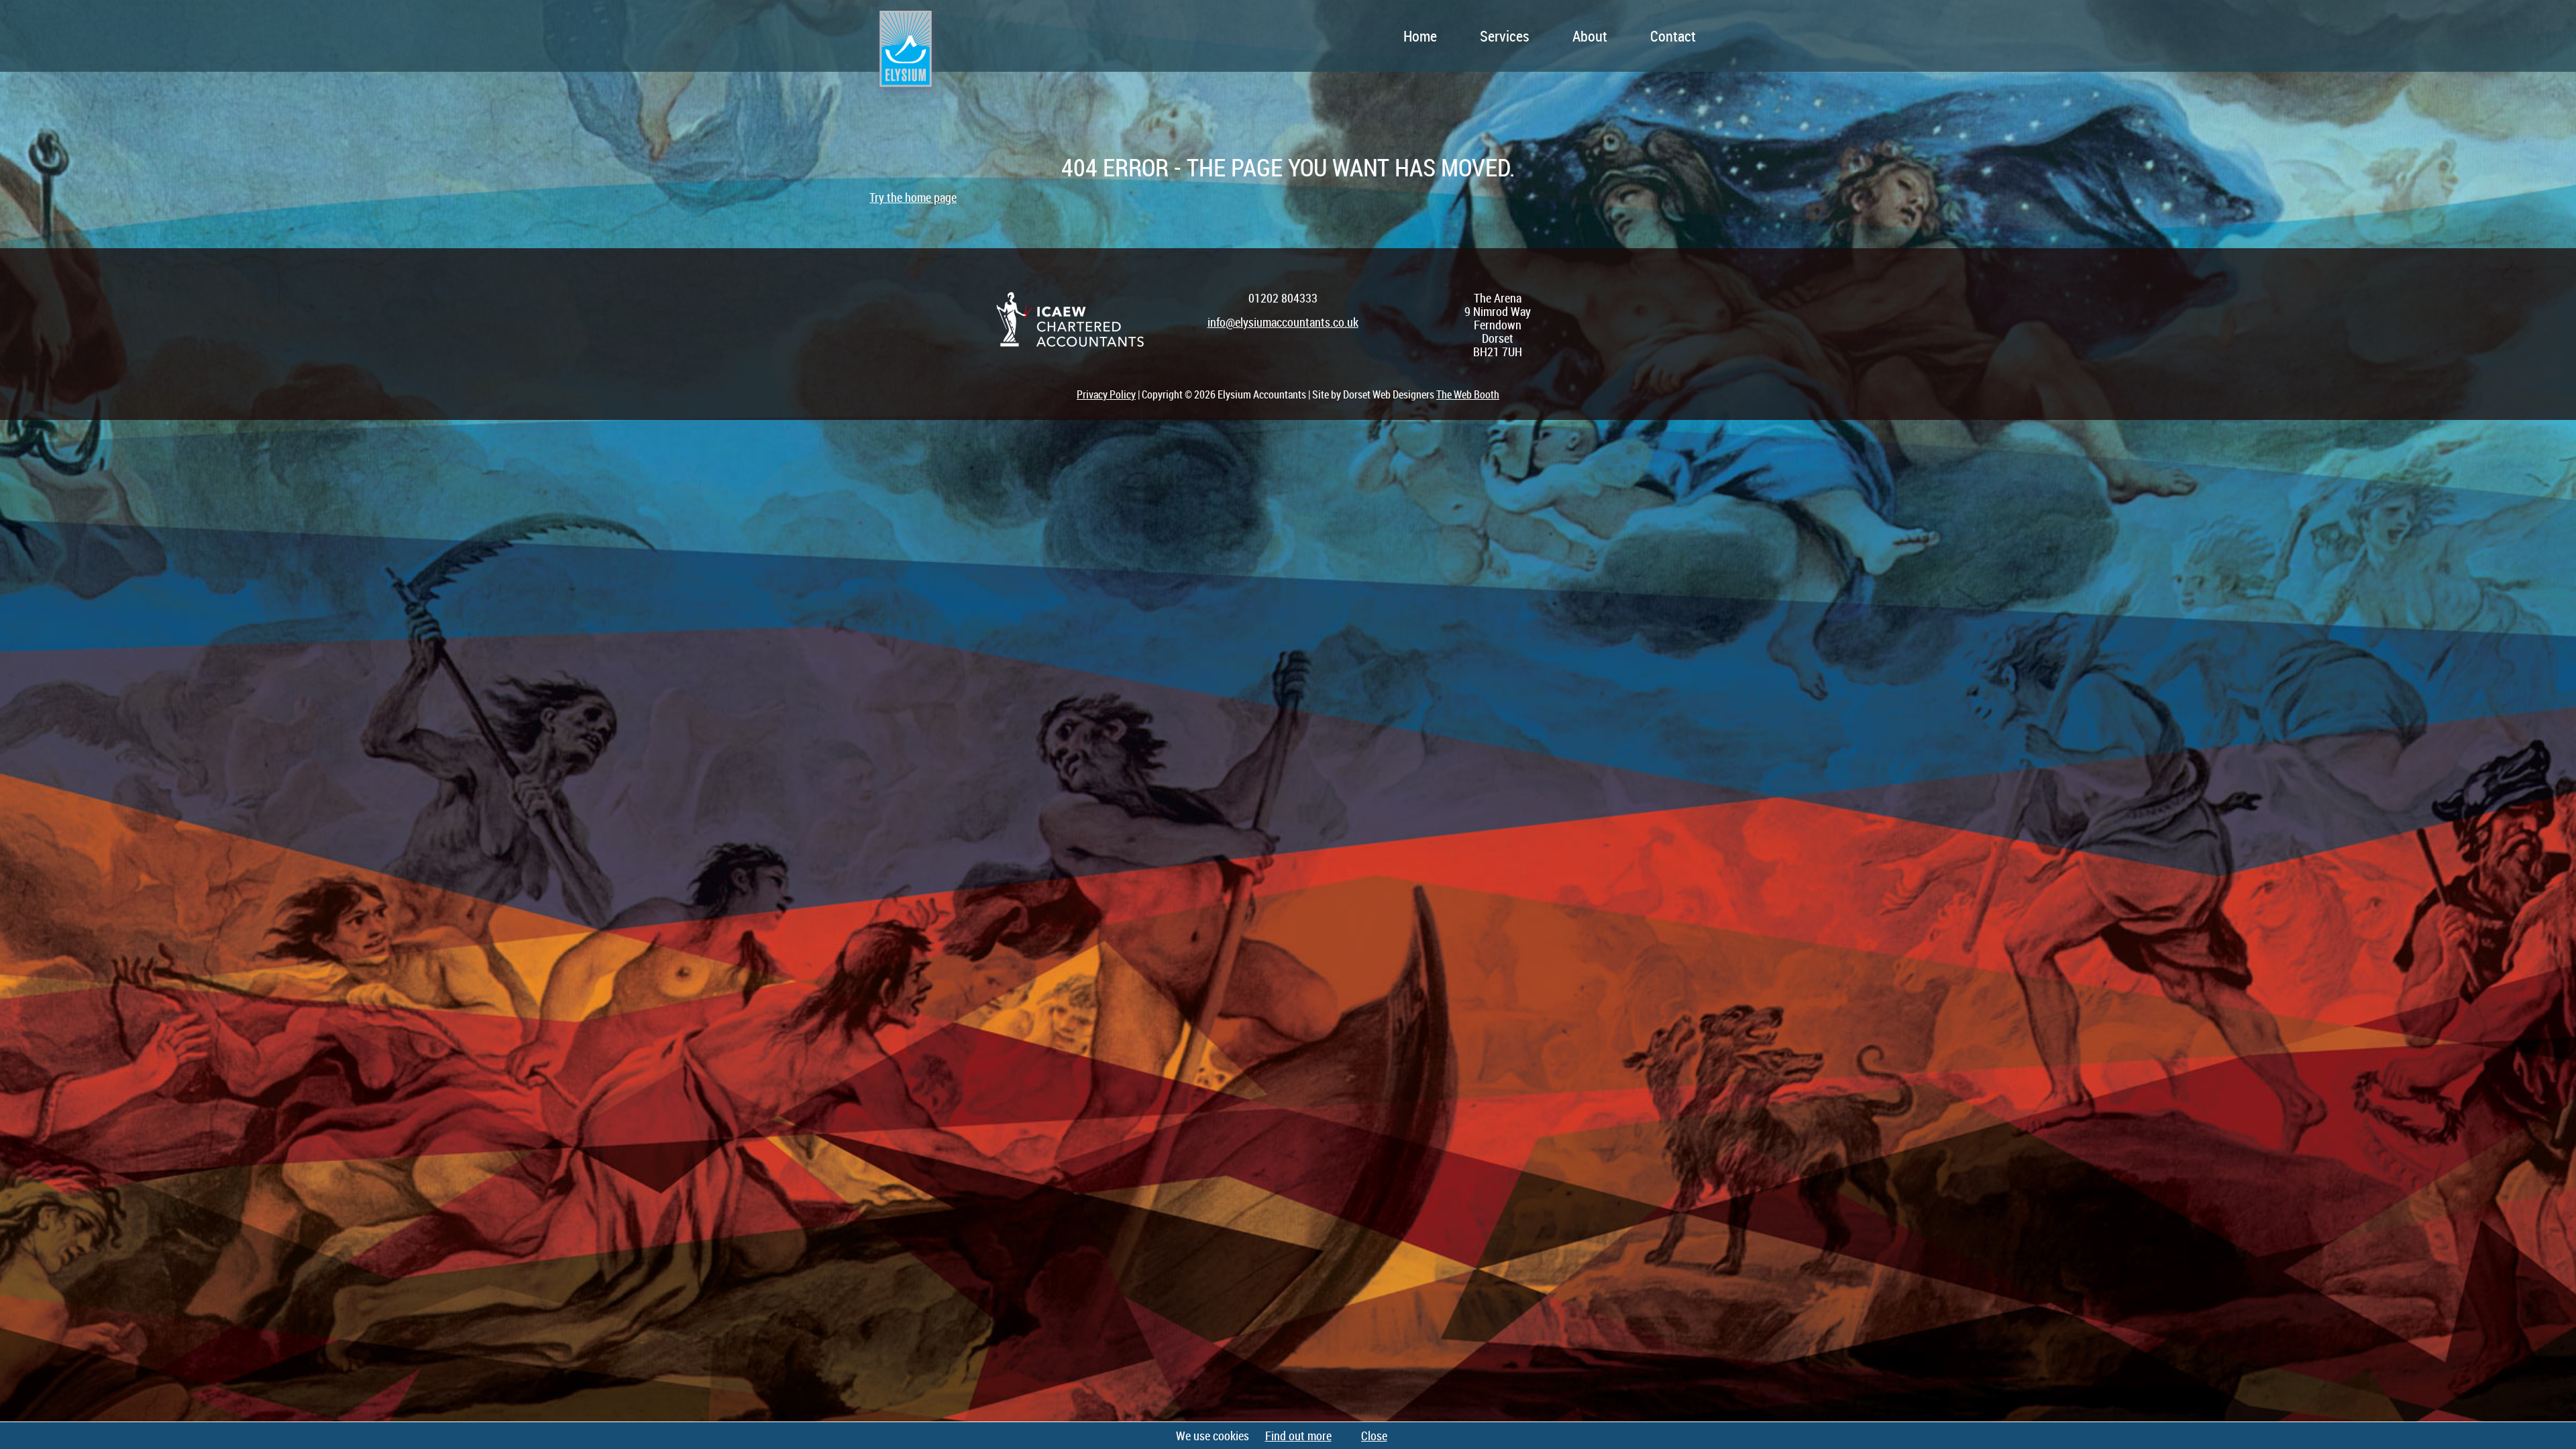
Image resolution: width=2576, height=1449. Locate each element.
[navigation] (1342, 36)
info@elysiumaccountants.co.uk (1283, 322)
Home (1420, 36)
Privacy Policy (1106, 394)
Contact (1673, 36)
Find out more (1298, 1436)
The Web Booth (1468, 394)
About (1590, 36)
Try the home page (913, 197)
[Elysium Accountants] (905, 59)
